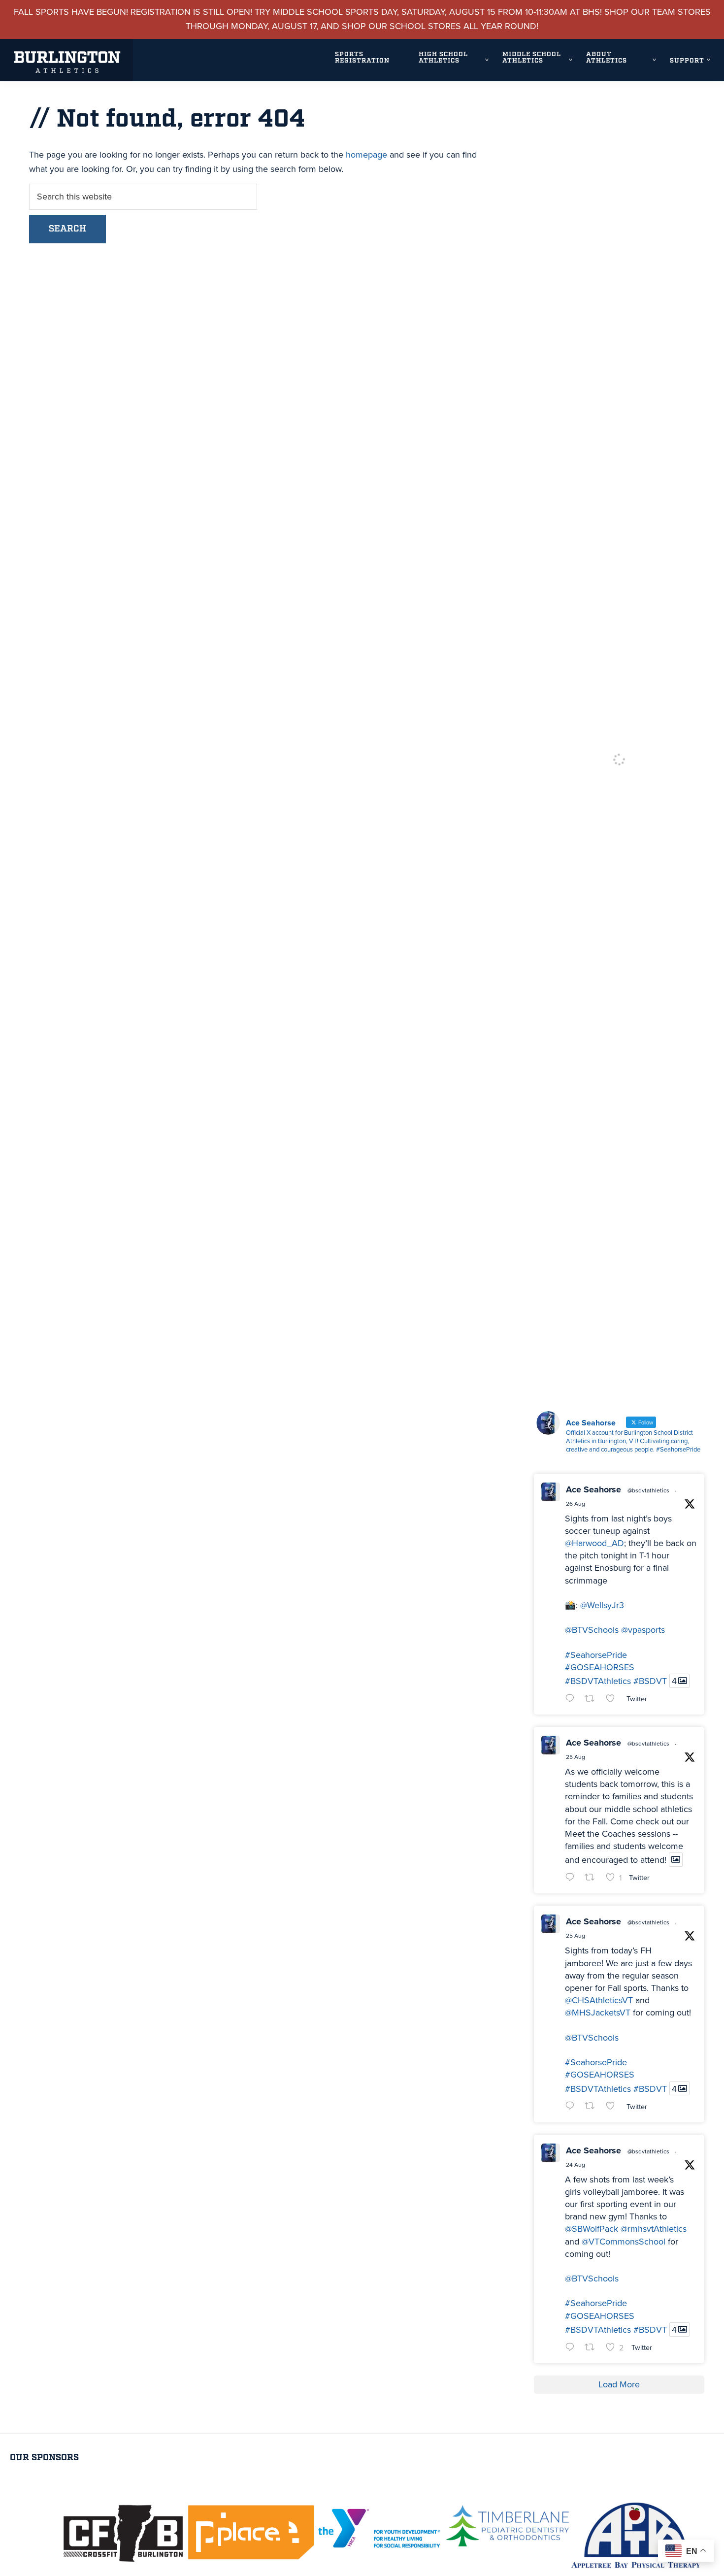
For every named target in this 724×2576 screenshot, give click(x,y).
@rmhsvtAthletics (654, 2229)
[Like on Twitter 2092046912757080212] (613, 2107)
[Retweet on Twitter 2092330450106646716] (593, 1878)
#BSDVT (650, 1681)
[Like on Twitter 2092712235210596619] (613, 1700)
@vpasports (643, 1630)
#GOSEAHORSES (600, 1667)
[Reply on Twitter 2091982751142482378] (572, 2348)
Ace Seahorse (593, 1489)
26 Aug (576, 1504)
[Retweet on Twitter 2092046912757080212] (593, 2107)
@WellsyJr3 (602, 1605)
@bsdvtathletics (648, 1490)
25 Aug (576, 1757)
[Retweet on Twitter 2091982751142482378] (593, 2348)
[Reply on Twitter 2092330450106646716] (572, 1878)
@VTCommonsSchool (624, 2242)
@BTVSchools (592, 1630)
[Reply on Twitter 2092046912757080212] (572, 2107)
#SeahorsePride (596, 1655)
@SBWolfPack (592, 2229)
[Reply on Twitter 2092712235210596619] (572, 1700)
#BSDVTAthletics (598, 1681)
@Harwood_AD (594, 1543)
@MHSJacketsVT (598, 2013)
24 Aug (576, 2165)
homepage (366, 155)
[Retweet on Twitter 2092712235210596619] (593, 1700)
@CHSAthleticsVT (599, 2000)
